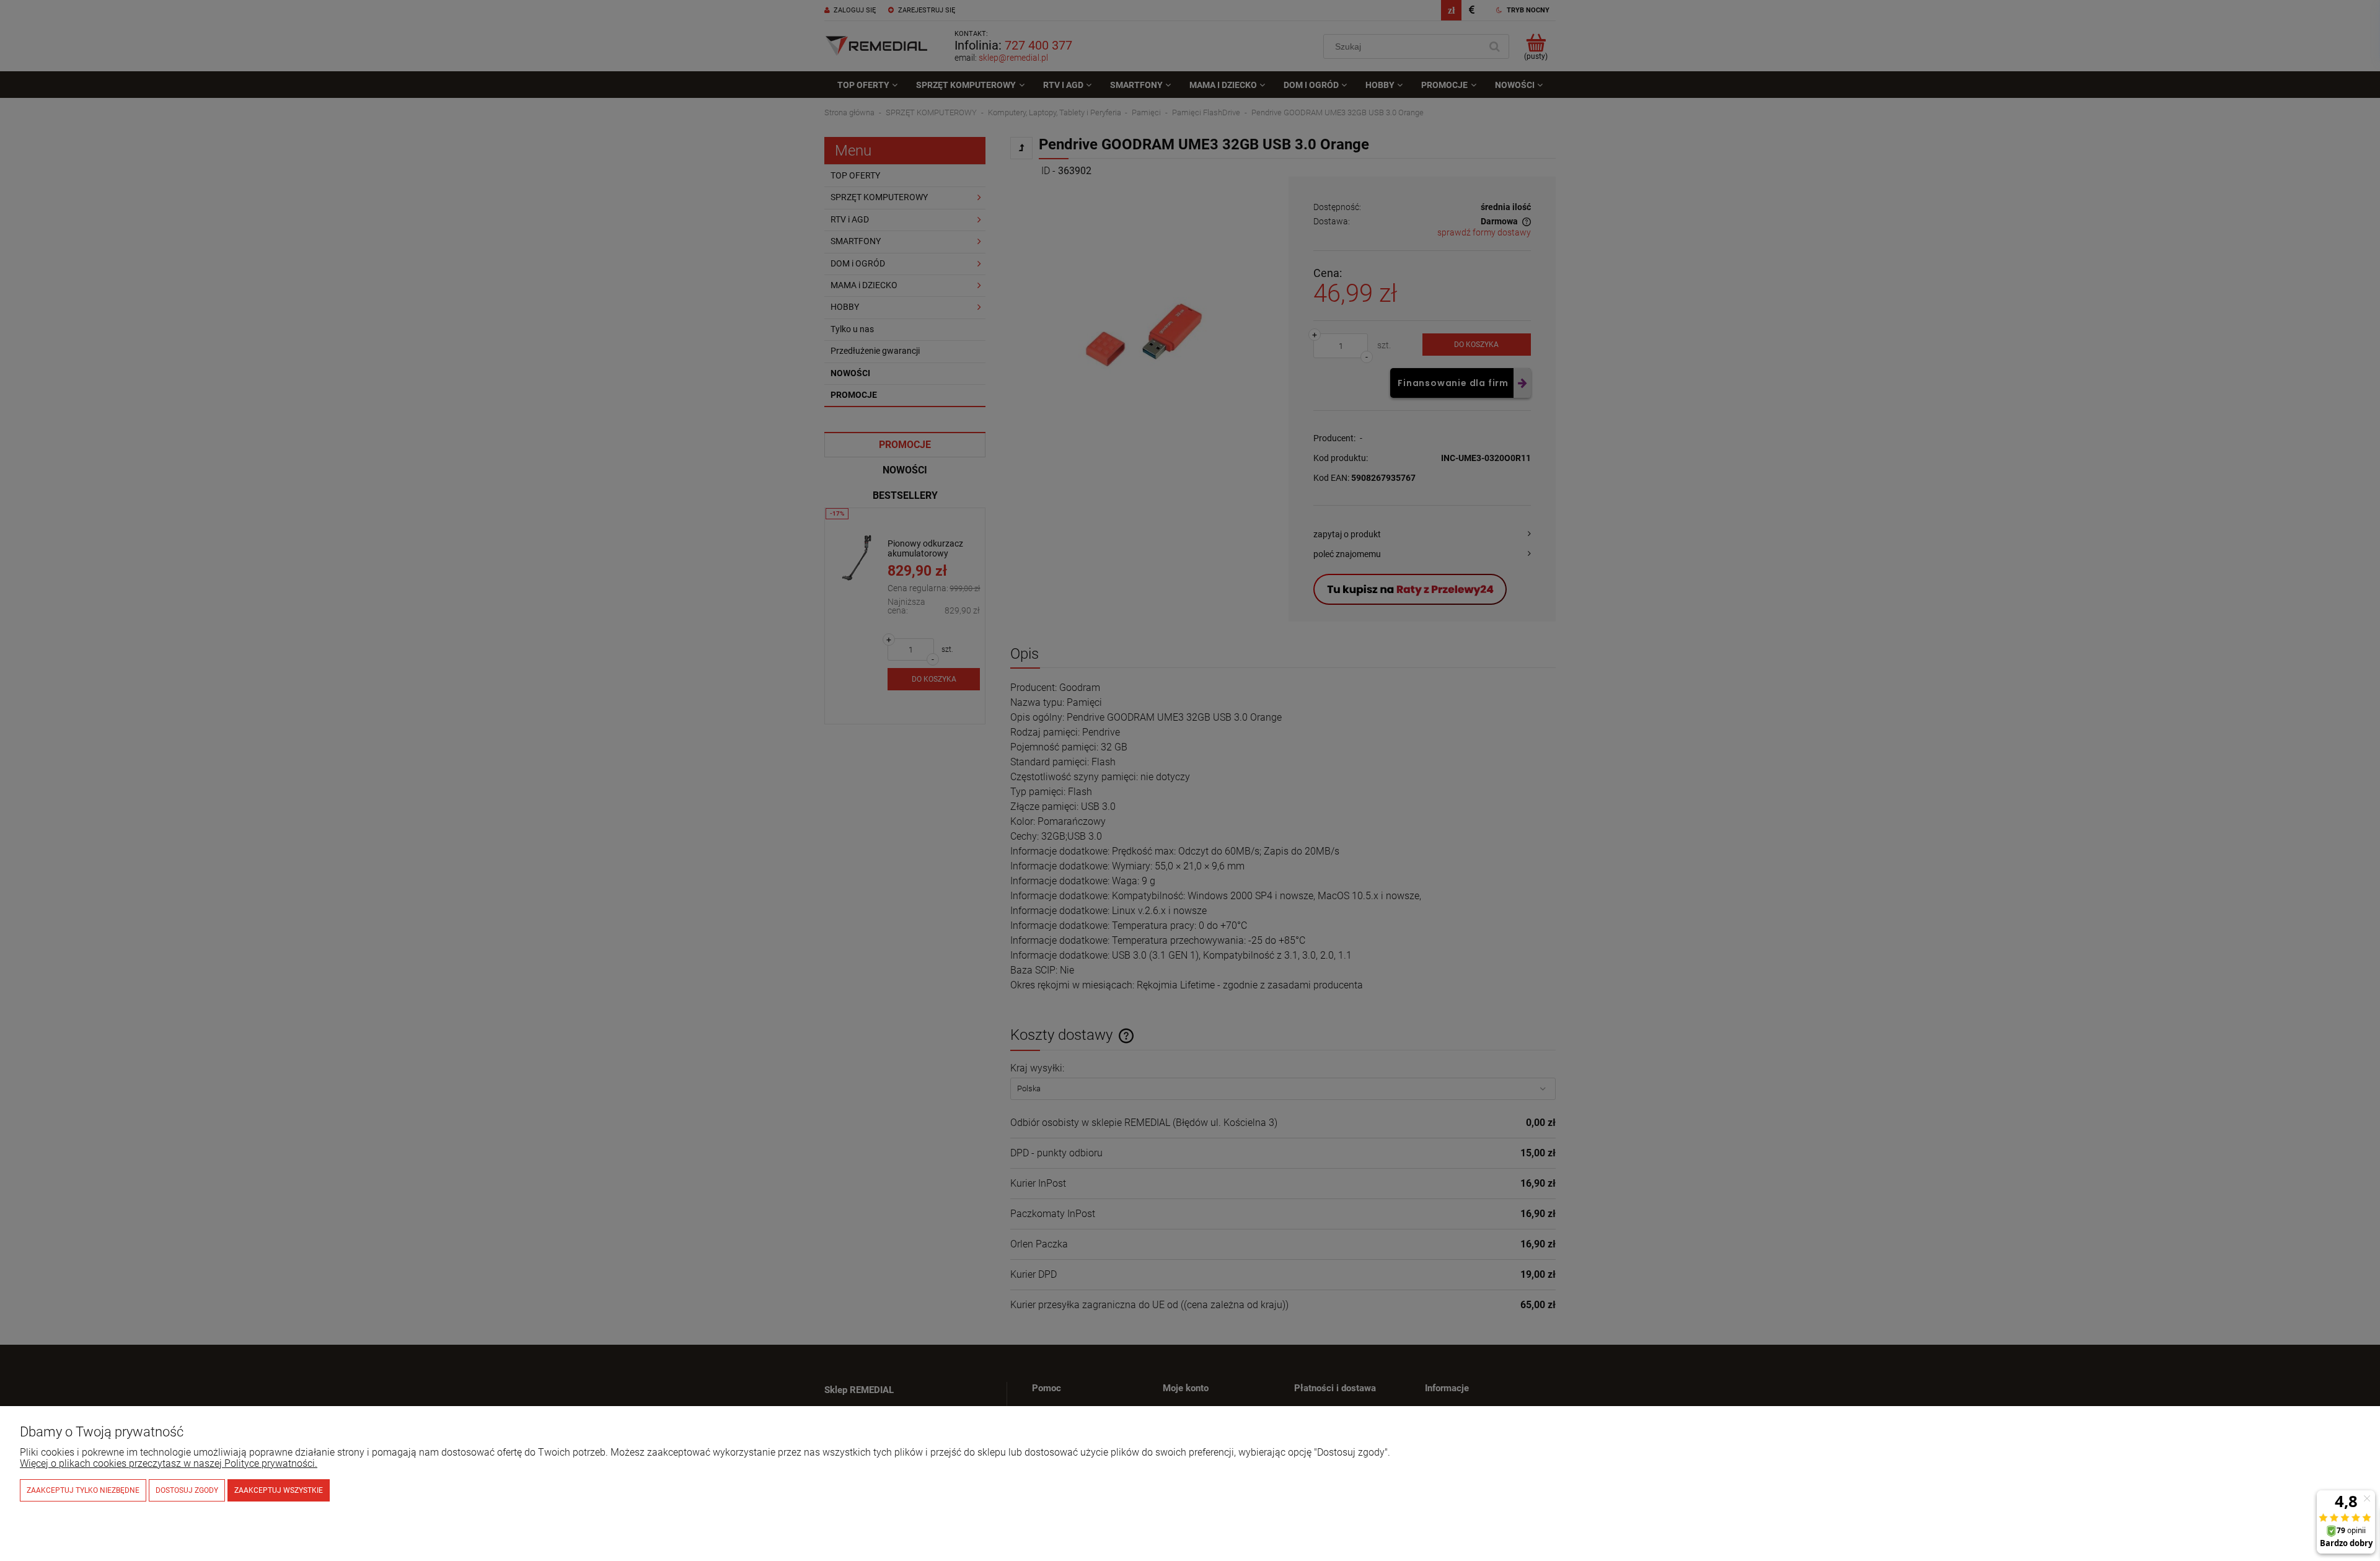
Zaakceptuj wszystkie (279, 1490)
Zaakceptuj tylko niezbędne (83, 1490)
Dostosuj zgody (187, 1490)
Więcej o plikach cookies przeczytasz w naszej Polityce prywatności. (169, 1463)
